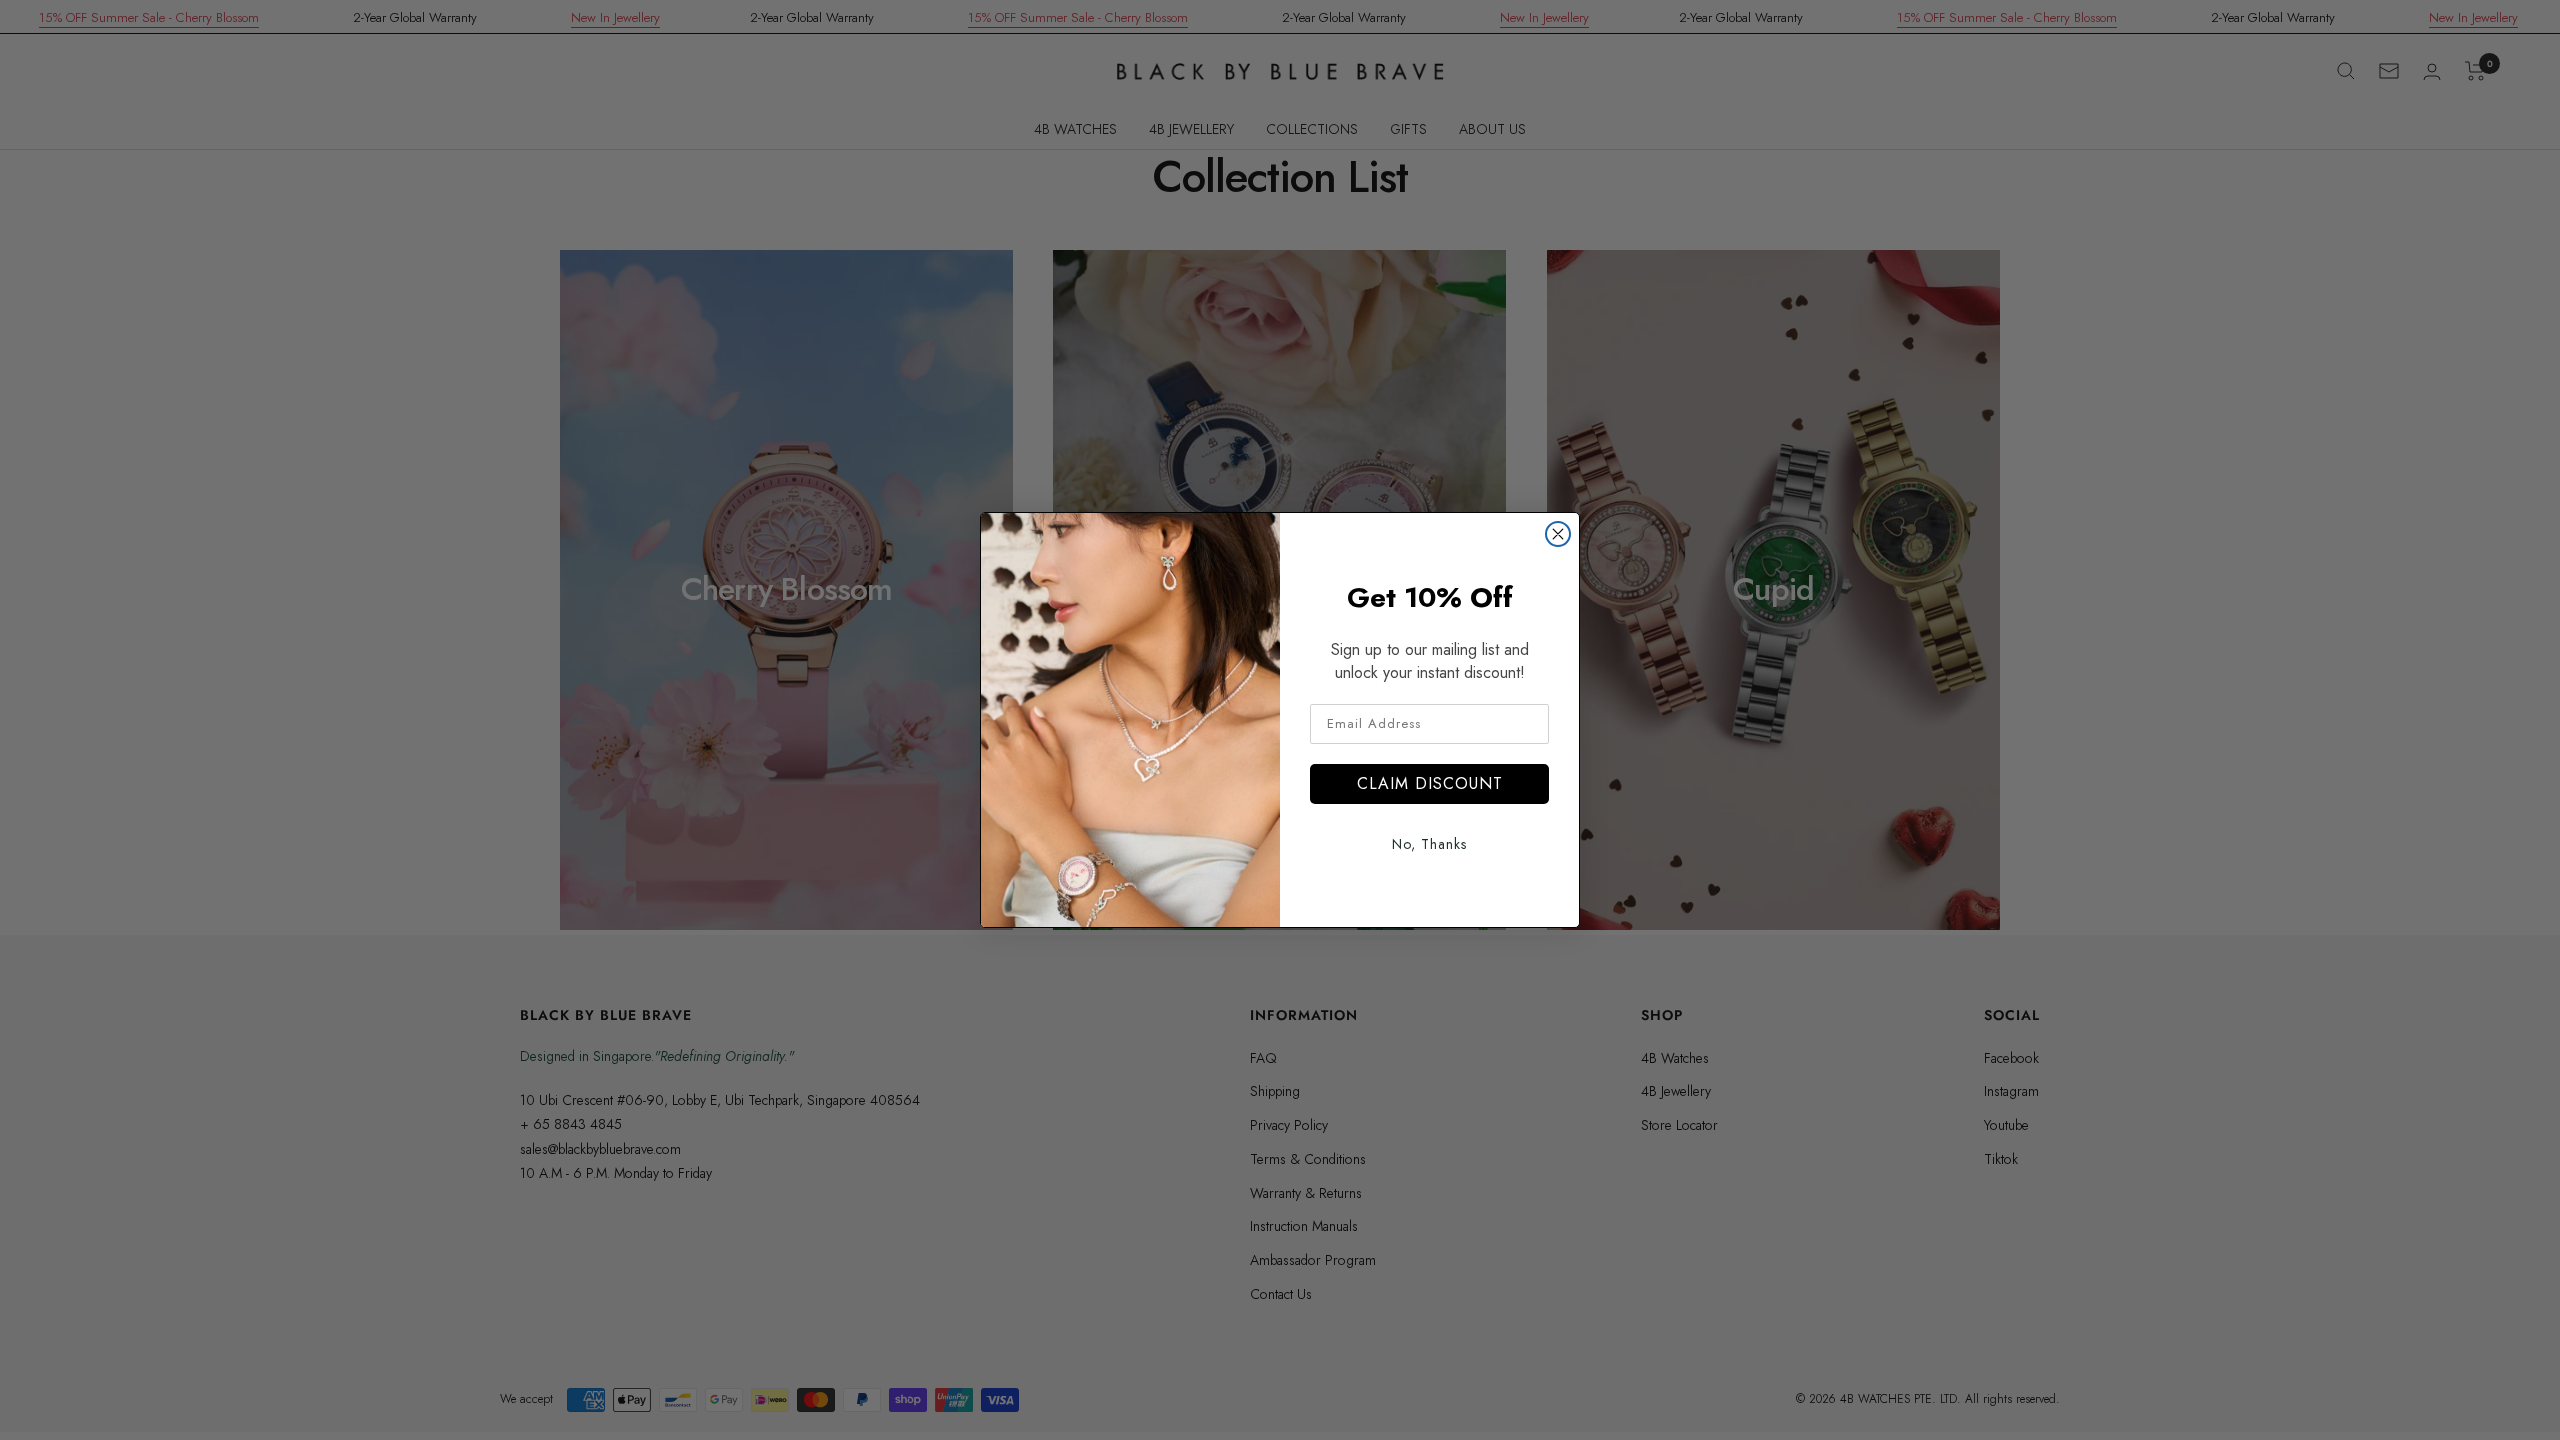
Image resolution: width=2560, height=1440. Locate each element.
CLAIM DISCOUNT (1430, 783)
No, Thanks (1429, 844)
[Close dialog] (1558, 534)
